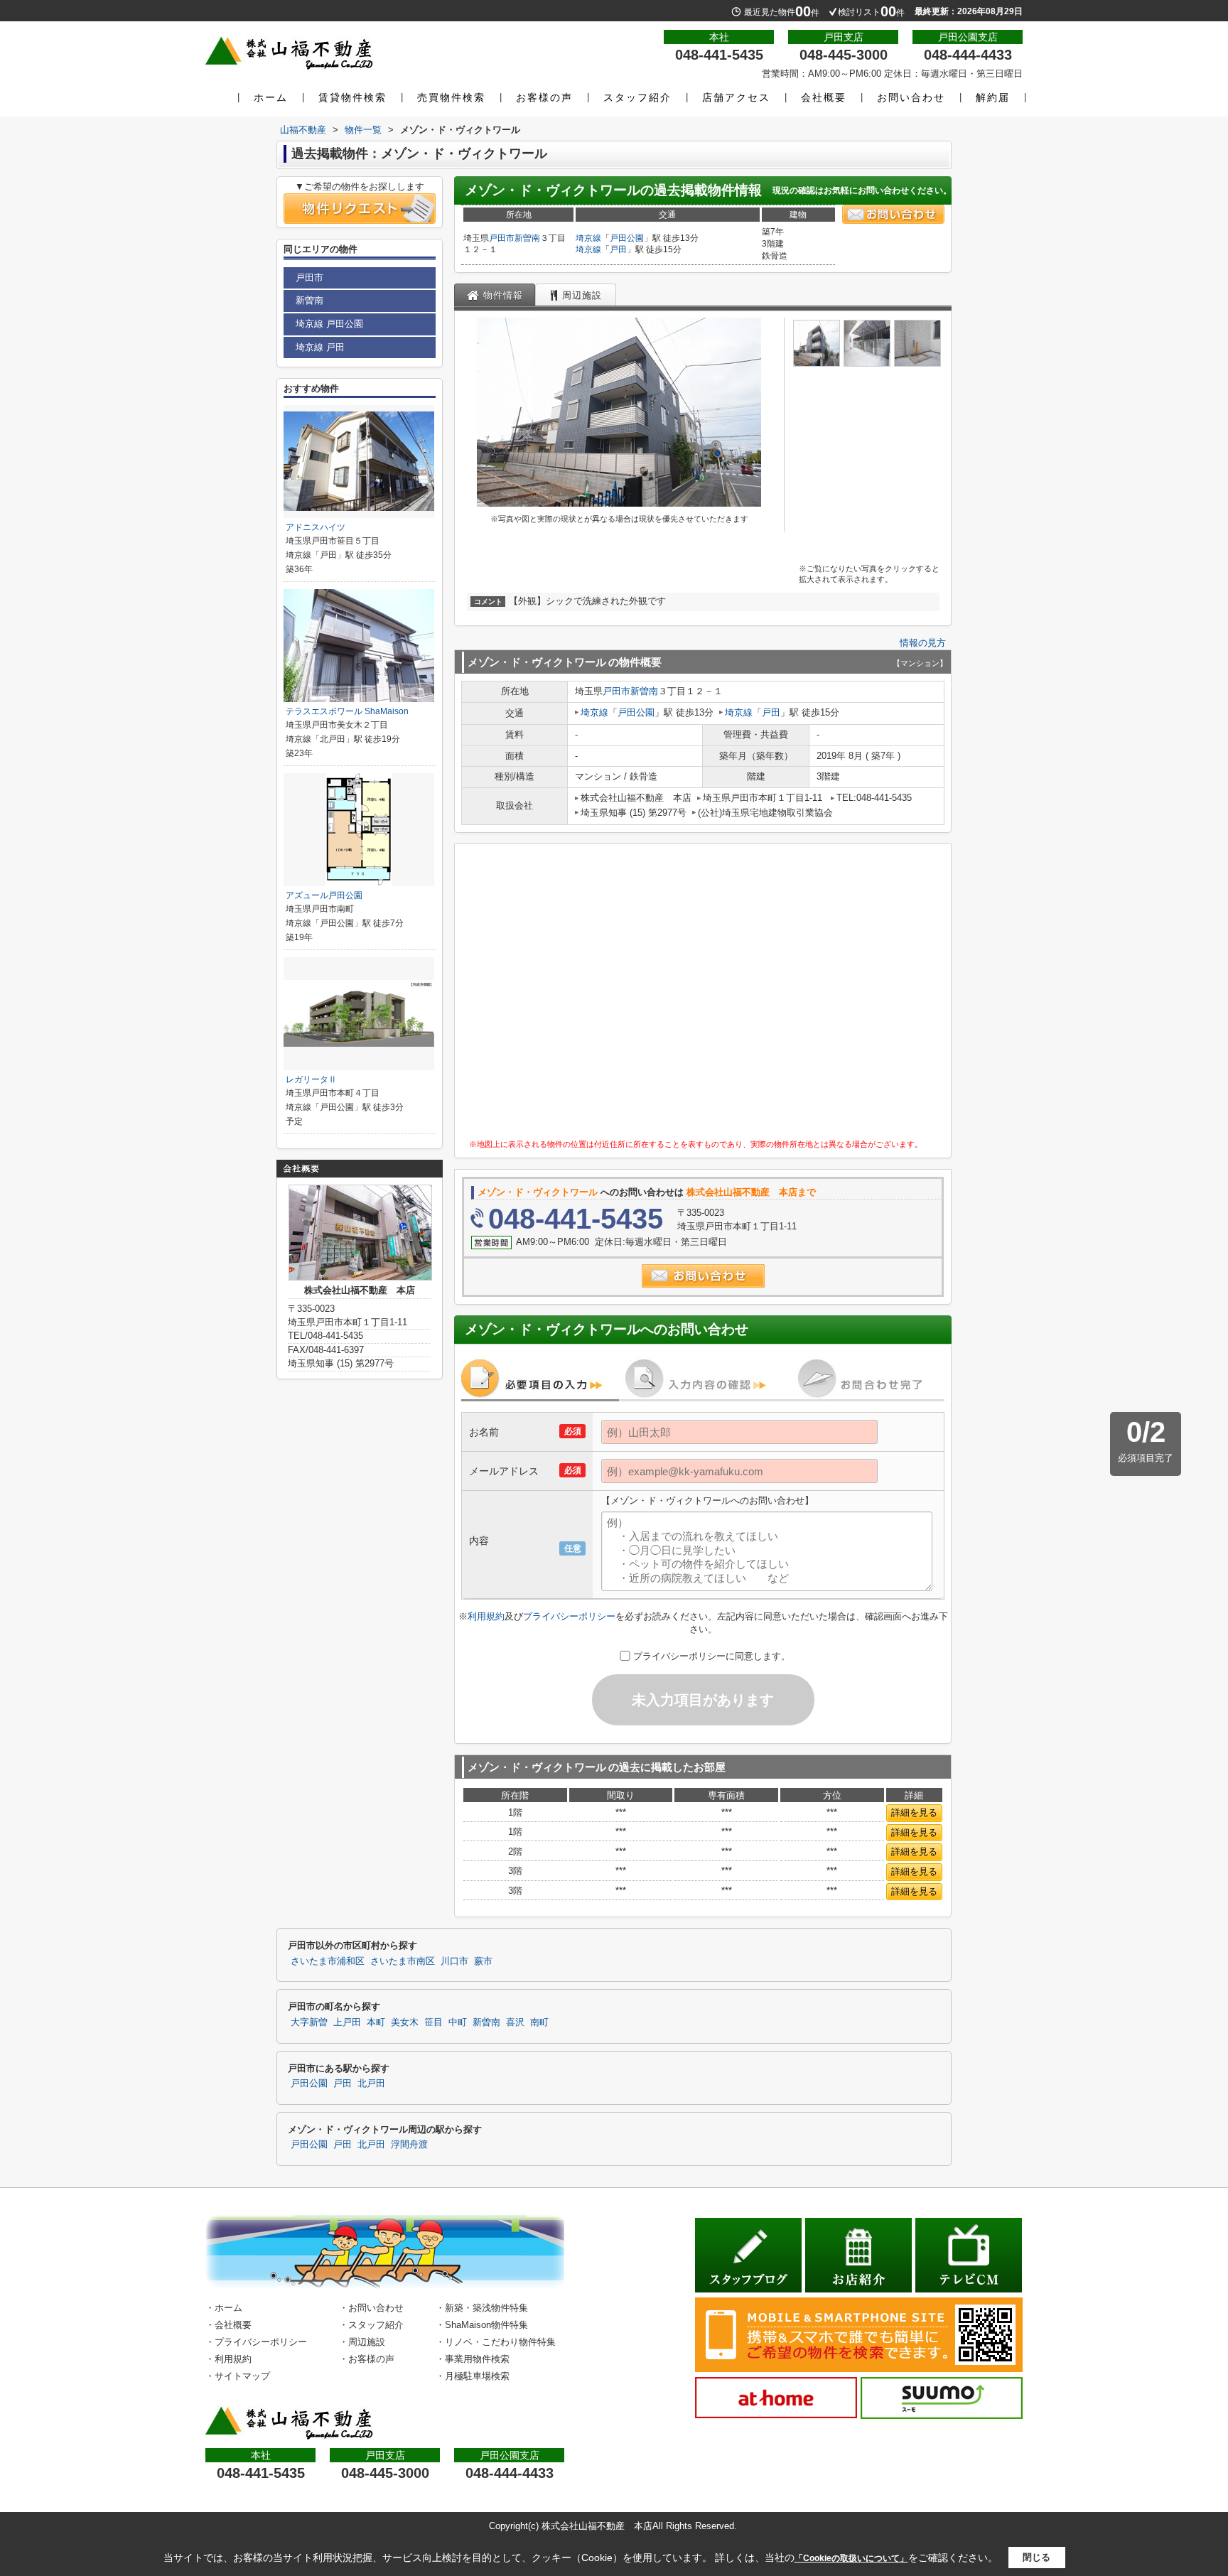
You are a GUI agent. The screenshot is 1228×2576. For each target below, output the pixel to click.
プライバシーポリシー (569, 1616)
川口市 (454, 1961)
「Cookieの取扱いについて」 (851, 2558)
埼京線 (588, 238)
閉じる (1036, 2557)
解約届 (993, 97)
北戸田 (371, 2084)
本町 (376, 2022)
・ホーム (224, 2308)
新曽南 (527, 238)
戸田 (618, 249)
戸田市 (502, 238)
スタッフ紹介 (637, 97)
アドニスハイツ (316, 527)
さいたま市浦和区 (328, 1961)
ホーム (271, 97)
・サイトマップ (238, 2376)
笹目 (433, 2022)
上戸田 (347, 2022)
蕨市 (483, 1961)
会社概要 (824, 97)
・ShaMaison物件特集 (482, 2325)
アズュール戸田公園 (324, 895)
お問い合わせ (911, 97)
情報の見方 (923, 643)
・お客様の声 (367, 2359)
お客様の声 (544, 97)
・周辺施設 (362, 2342)
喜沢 (515, 2022)
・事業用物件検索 (473, 2359)
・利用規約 (228, 2359)
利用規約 (486, 1616)
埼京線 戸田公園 (329, 324)
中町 (458, 2022)
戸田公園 (627, 238)
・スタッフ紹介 (371, 2325)
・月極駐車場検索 (473, 2376)
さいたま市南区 (403, 1961)
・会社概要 (228, 2325)
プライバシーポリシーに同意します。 (712, 1656)
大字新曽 (309, 2022)
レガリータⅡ (311, 1079)
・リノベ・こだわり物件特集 (496, 2342)
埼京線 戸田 (320, 347)
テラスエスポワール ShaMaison (347, 711)
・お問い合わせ (371, 2308)
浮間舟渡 (409, 2145)
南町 (539, 2022)
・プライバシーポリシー (256, 2342)
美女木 (405, 2022)
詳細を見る (914, 1812)
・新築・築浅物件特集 (482, 2308)
